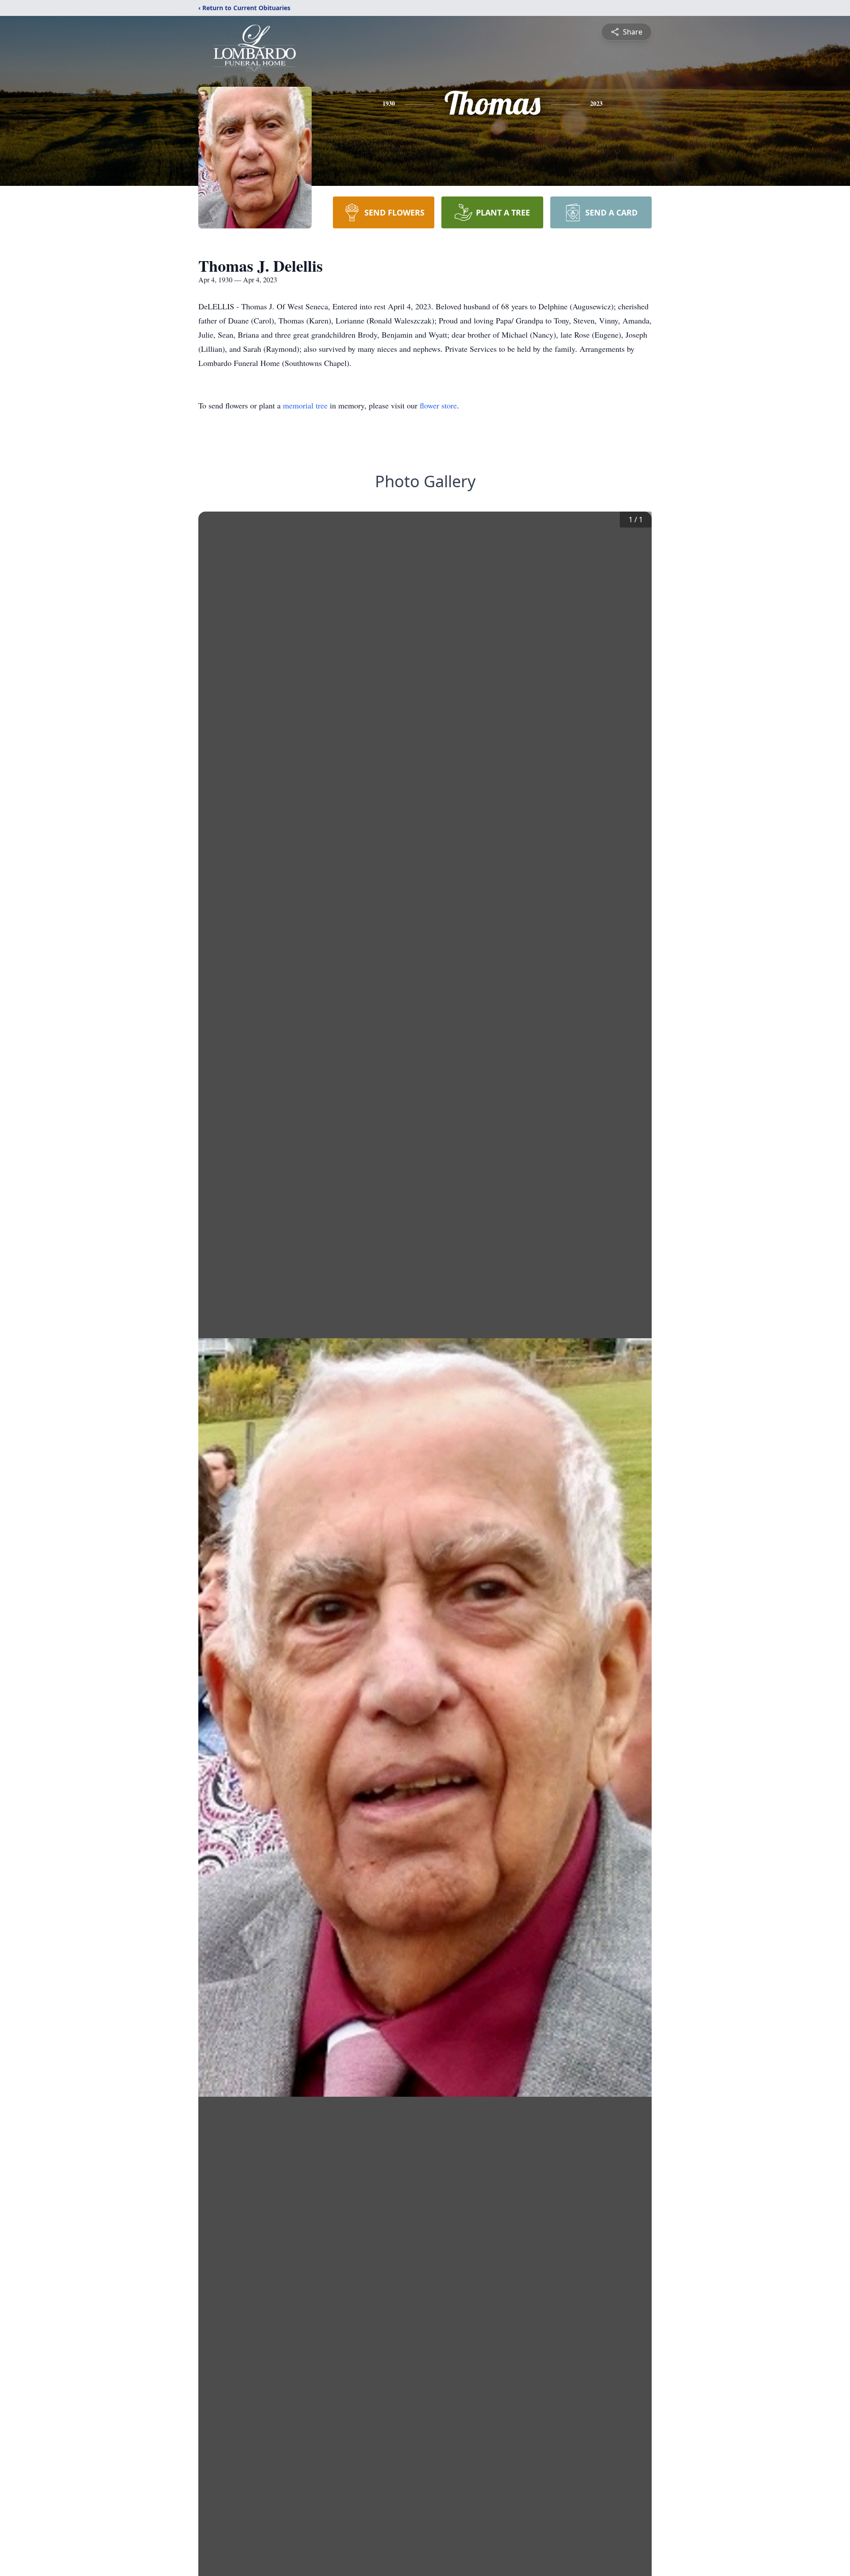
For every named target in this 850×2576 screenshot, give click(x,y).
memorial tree (305, 405)
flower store (438, 405)
